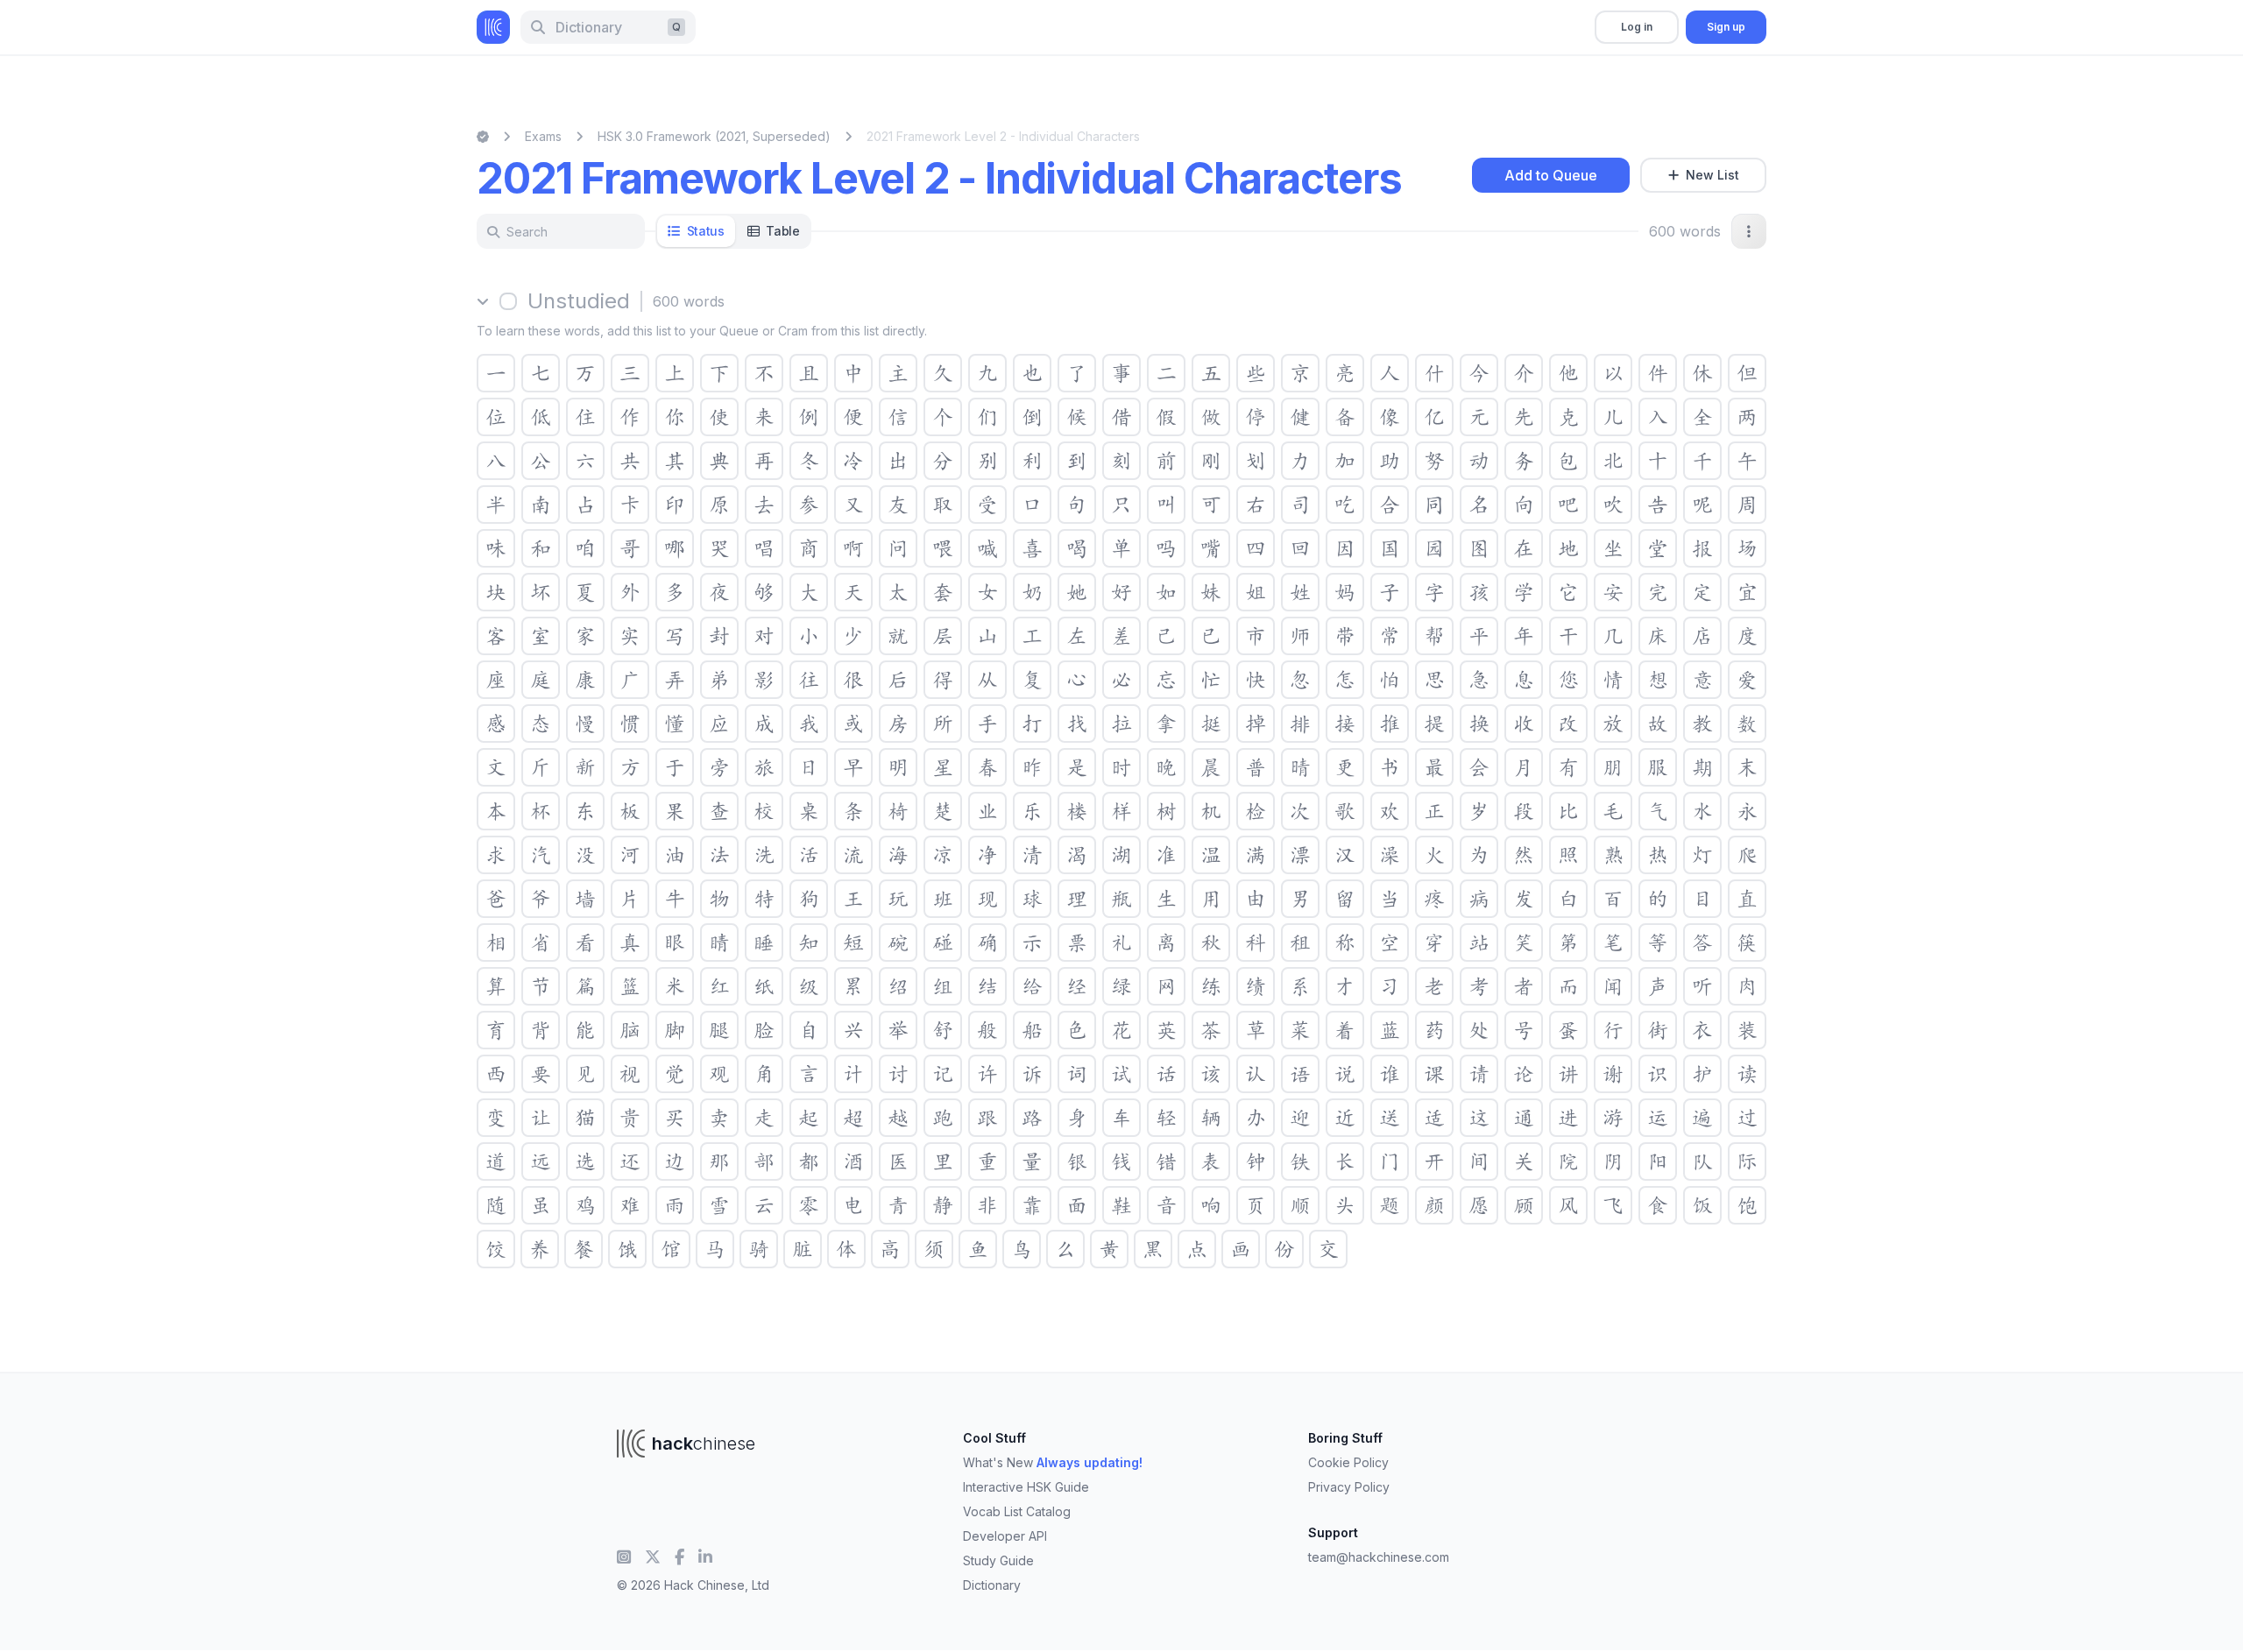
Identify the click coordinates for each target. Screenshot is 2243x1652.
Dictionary (992, 1585)
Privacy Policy (1349, 1487)
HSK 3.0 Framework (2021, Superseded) (714, 136)
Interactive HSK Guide (1026, 1487)
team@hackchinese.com (1379, 1557)
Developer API (1005, 1536)
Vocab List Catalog (1017, 1511)
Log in (1637, 27)
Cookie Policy (1348, 1462)
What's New (1053, 1462)
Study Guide (998, 1560)
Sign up (1726, 27)
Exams (543, 136)
